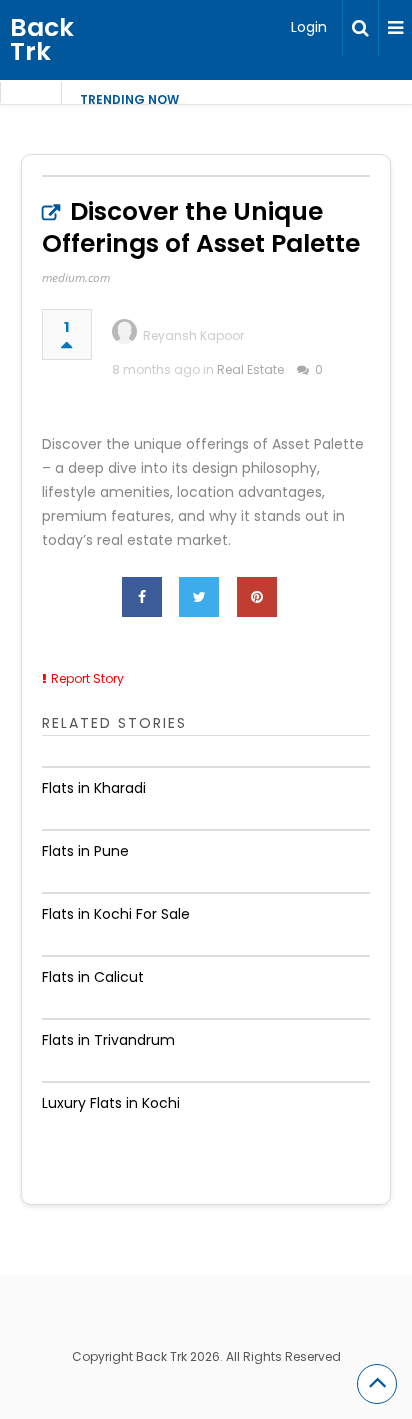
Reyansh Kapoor (193, 335)
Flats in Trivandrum (108, 1040)
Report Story (87, 678)
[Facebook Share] (142, 597)
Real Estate (250, 369)
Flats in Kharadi (94, 788)
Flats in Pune (85, 851)
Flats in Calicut (93, 977)
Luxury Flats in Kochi (111, 1103)
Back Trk (42, 39)
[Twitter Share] (199, 597)
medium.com (76, 277)
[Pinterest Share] (257, 597)
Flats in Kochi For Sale (116, 914)
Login (309, 27)
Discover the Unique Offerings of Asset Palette (201, 227)
